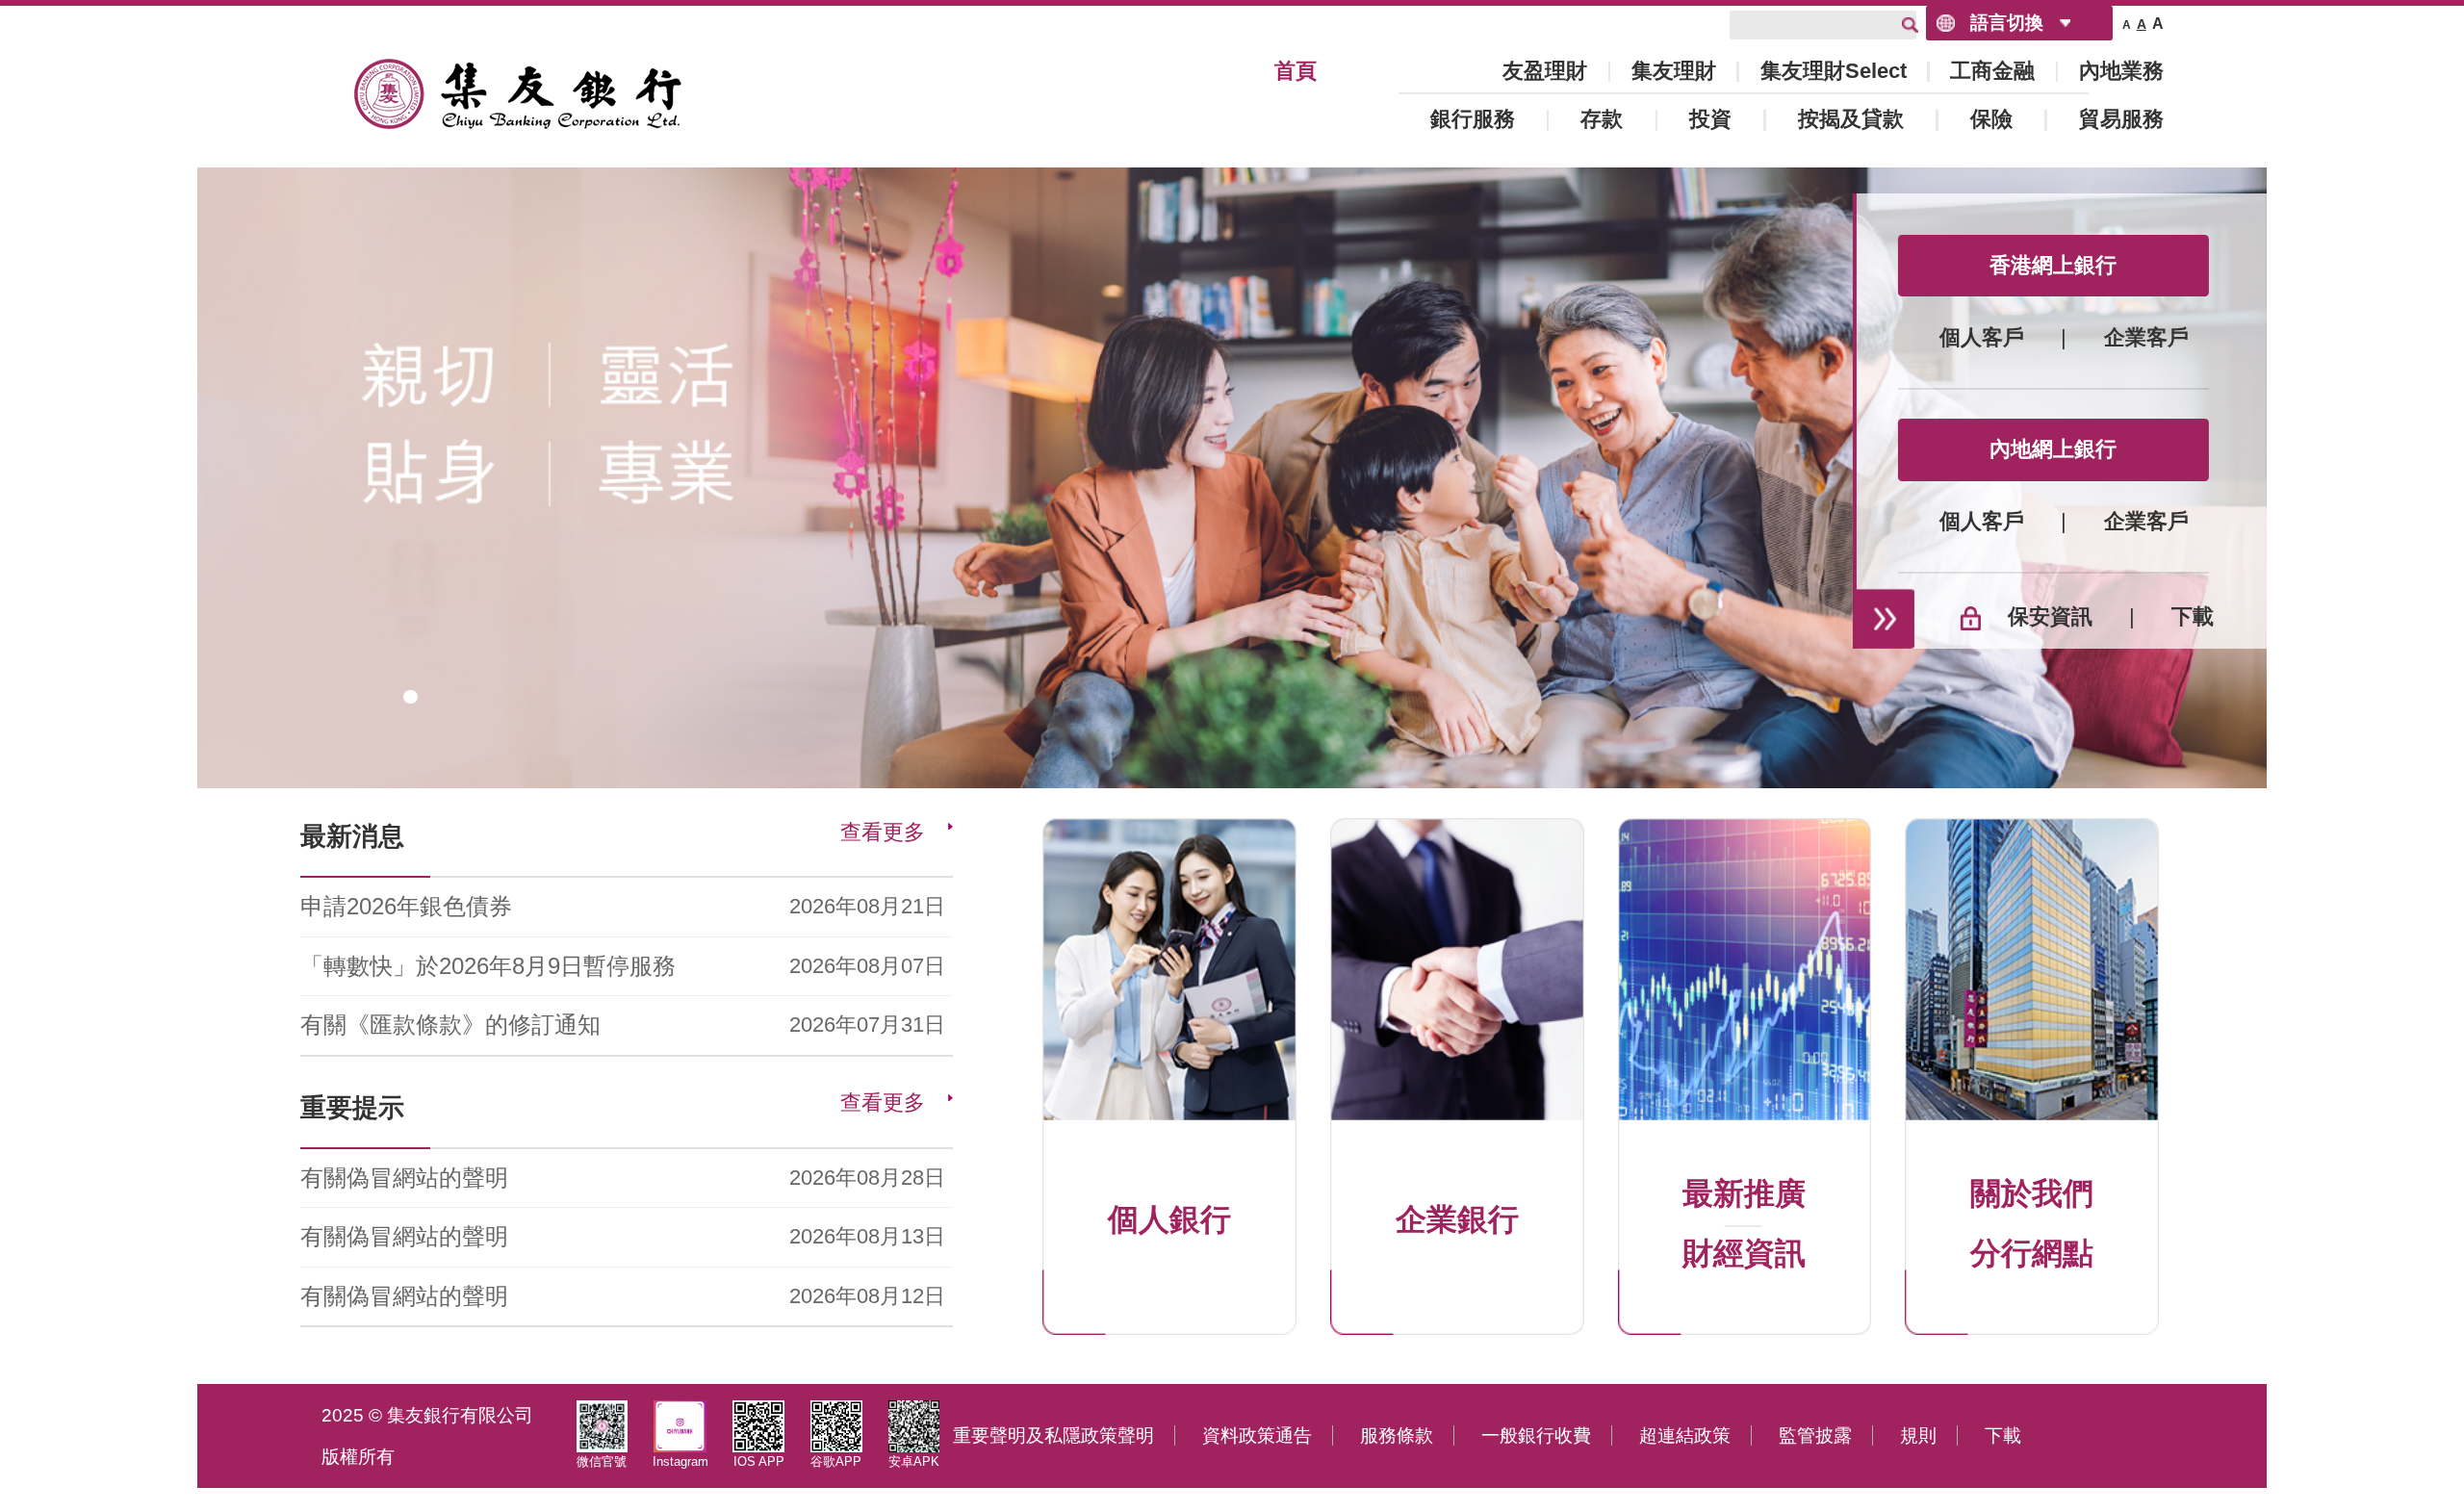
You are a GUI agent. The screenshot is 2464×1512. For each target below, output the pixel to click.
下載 (2193, 618)
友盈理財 (1545, 71)
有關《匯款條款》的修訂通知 (450, 1025)
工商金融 (1992, 71)
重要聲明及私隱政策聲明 (1053, 1435)
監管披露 (1815, 1435)
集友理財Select (1834, 71)
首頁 (1296, 71)
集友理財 (1674, 71)
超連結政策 (1685, 1435)
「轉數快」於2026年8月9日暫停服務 (488, 966)
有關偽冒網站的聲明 (404, 1178)
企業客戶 (2146, 338)
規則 (1918, 1435)
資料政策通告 (1257, 1435)
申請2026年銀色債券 (406, 906)
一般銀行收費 (1536, 1435)
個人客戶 (1982, 338)
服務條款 (1397, 1435)
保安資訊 (2050, 618)
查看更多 (883, 833)
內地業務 (2121, 71)
